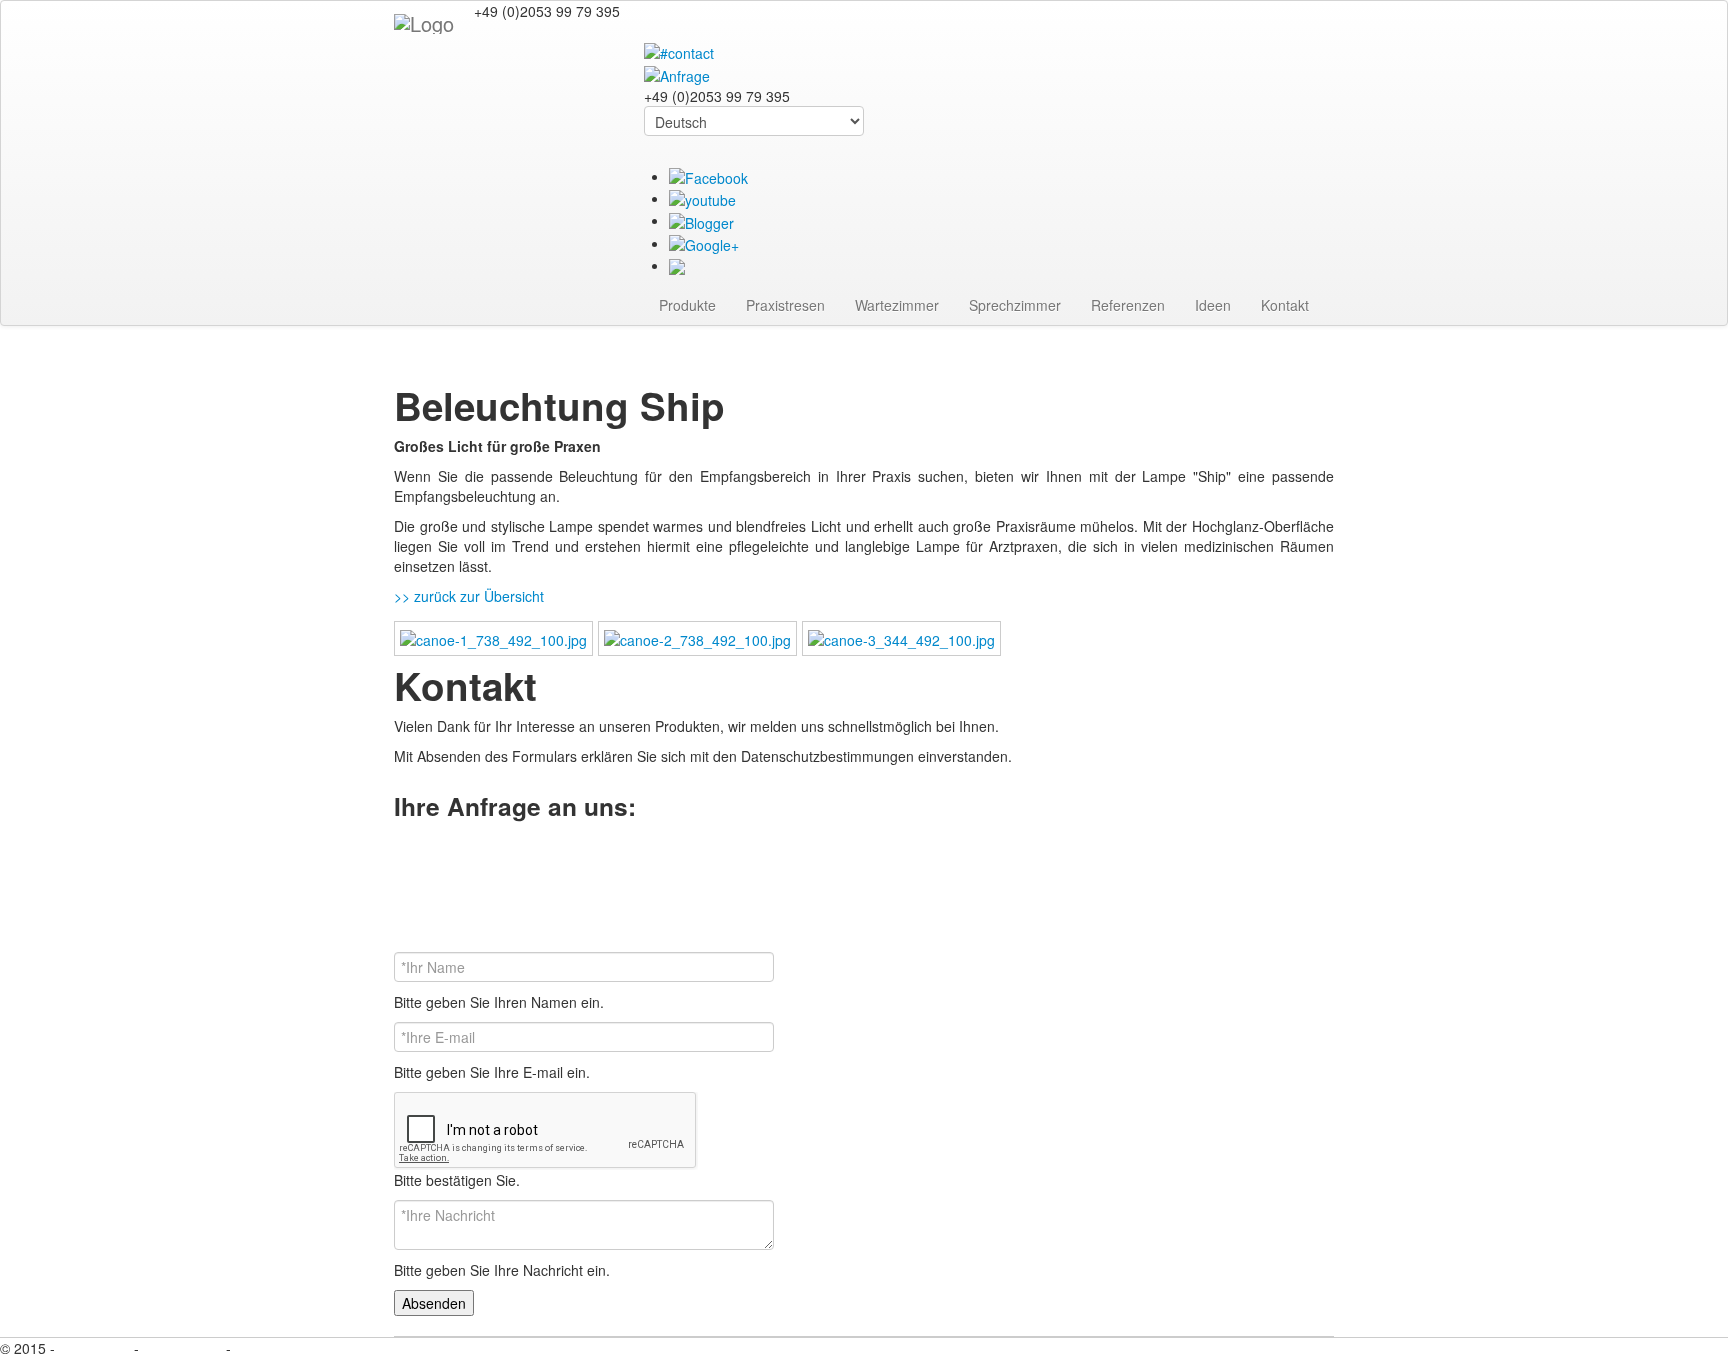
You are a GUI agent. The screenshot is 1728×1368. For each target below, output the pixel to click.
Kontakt (1285, 305)
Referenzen (1128, 305)
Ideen (1213, 305)
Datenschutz (182, 1348)
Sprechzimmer (1015, 305)
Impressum (96, 1348)
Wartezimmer (897, 305)
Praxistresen (785, 305)
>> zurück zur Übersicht (469, 596)
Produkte (687, 305)
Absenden (434, 1303)
